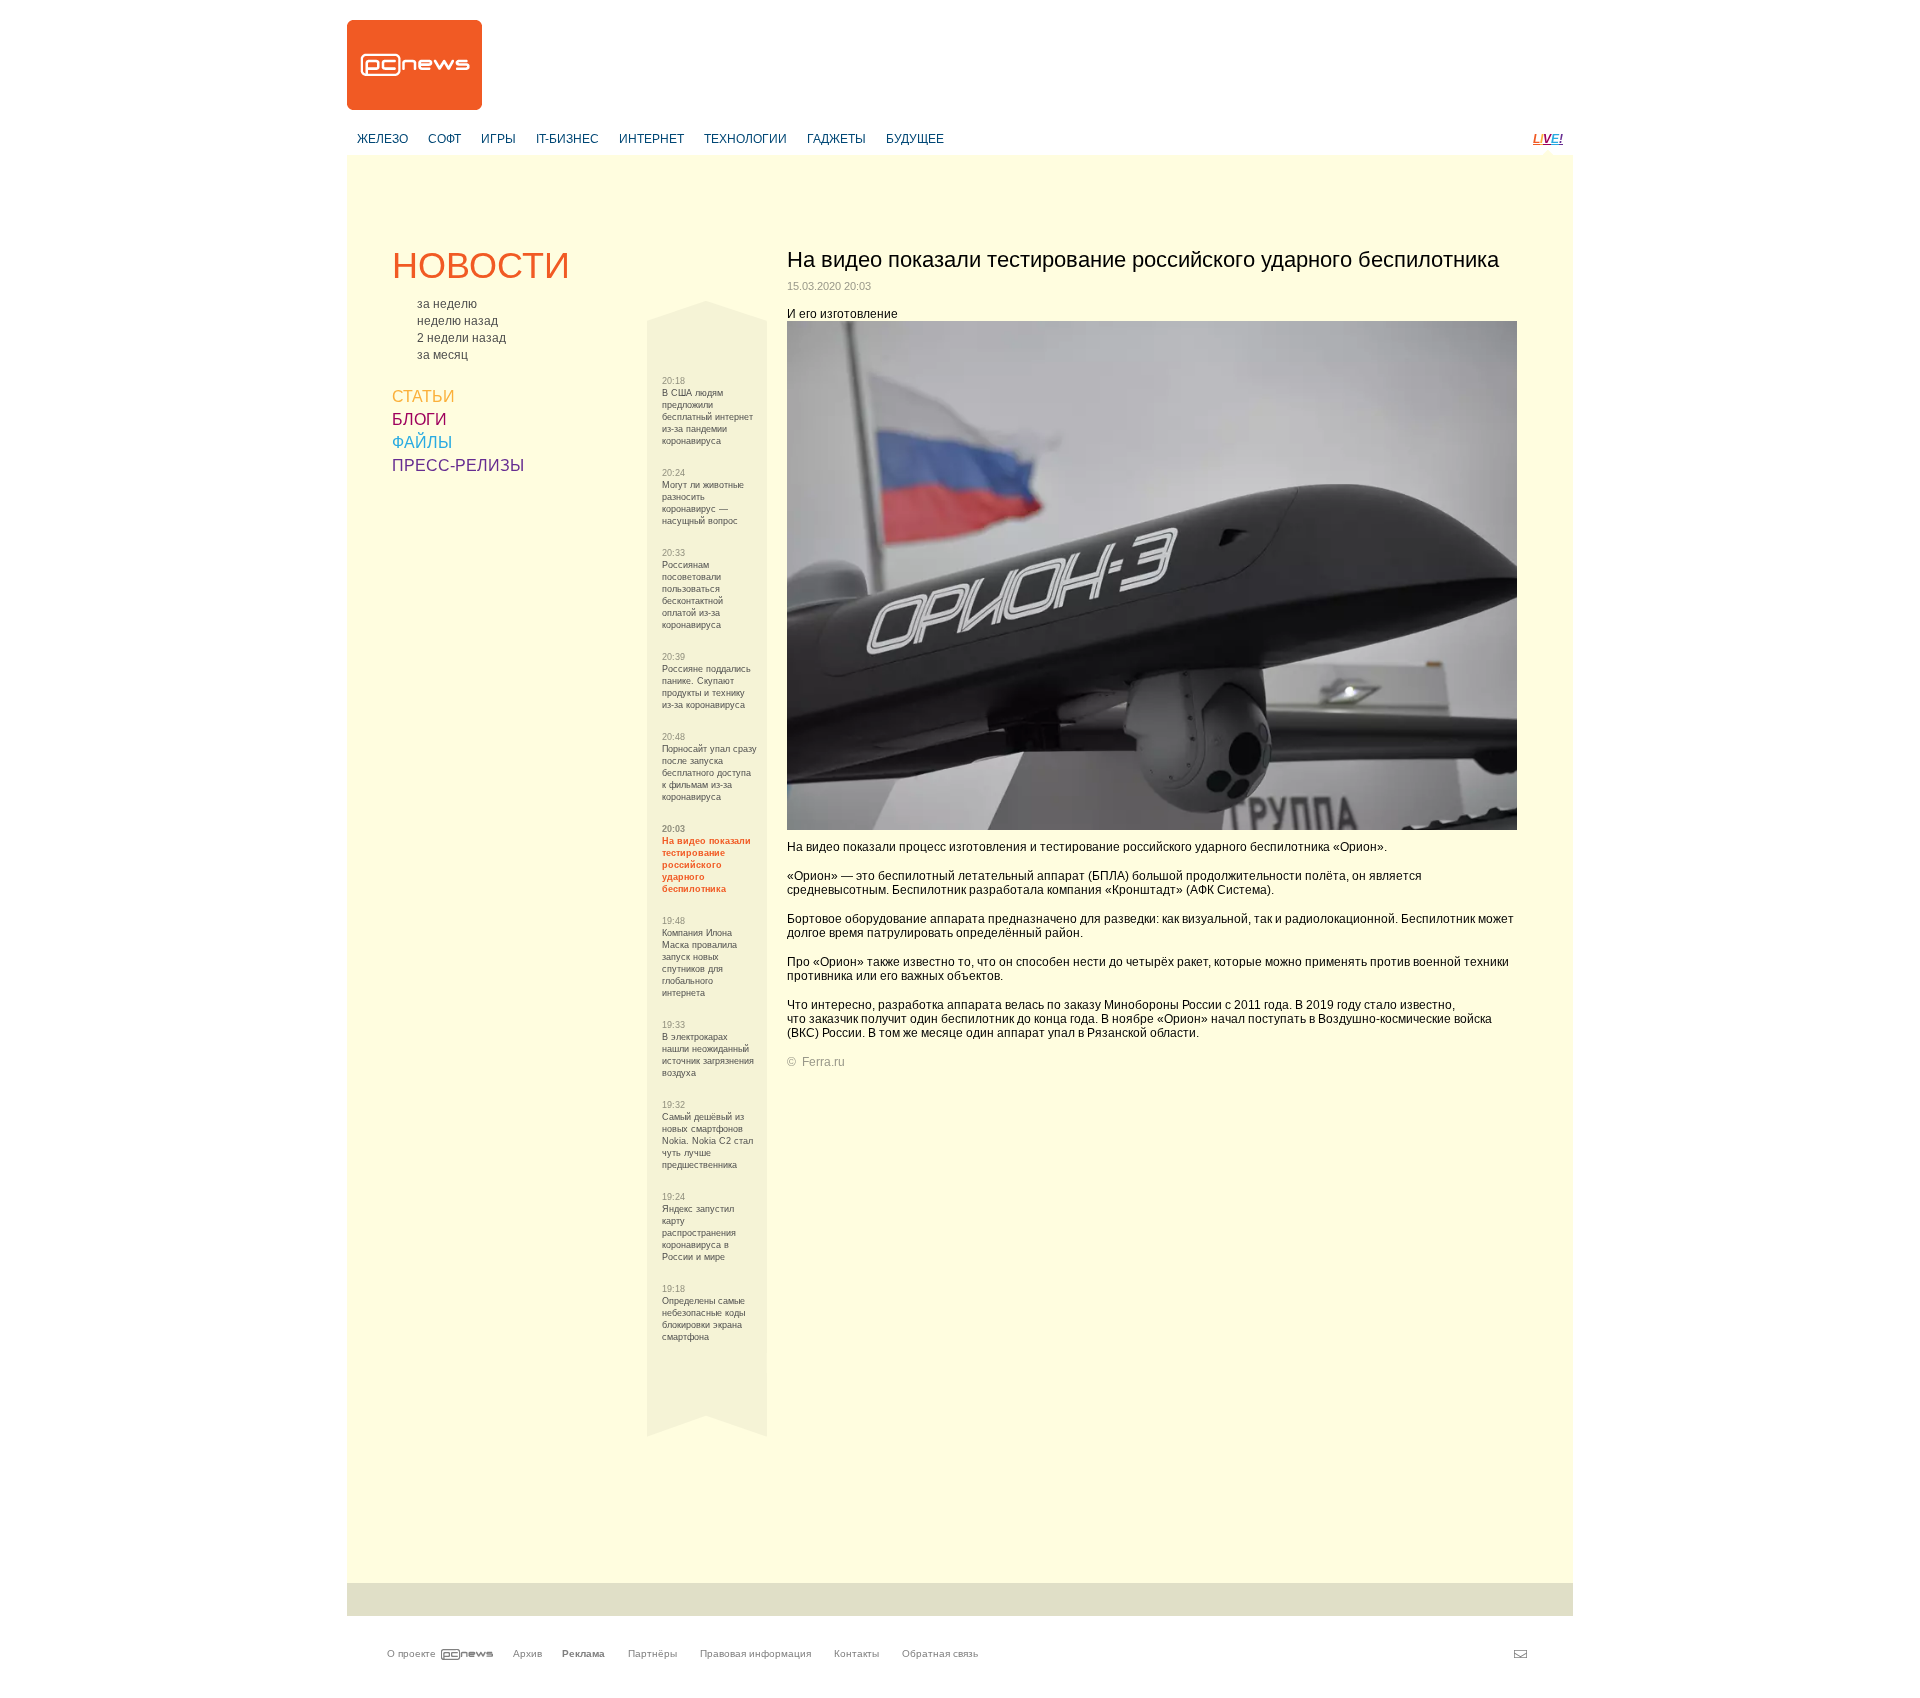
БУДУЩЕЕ (915, 139)
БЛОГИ (419, 419)
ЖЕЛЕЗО (382, 139)
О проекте (411, 1653)
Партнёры (652, 1653)
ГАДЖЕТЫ (836, 139)
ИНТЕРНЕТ (651, 139)
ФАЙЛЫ (422, 442)
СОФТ (444, 139)
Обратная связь (940, 1653)
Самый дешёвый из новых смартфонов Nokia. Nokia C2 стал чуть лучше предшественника (707, 1141)
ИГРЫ (498, 139)
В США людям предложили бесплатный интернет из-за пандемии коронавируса (707, 417)
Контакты (856, 1653)
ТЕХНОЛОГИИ (745, 139)
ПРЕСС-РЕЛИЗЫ (458, 465)
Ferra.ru (823, 1062)
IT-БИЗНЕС (567, 139)
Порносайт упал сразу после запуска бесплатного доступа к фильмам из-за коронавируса (709, 773)
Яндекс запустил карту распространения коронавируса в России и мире (699, 1233)
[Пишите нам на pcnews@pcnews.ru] (1520, 1654)
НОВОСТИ (481, 265)
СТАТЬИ (423, 396)
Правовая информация (755, 1653)
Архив (527, 1653)
